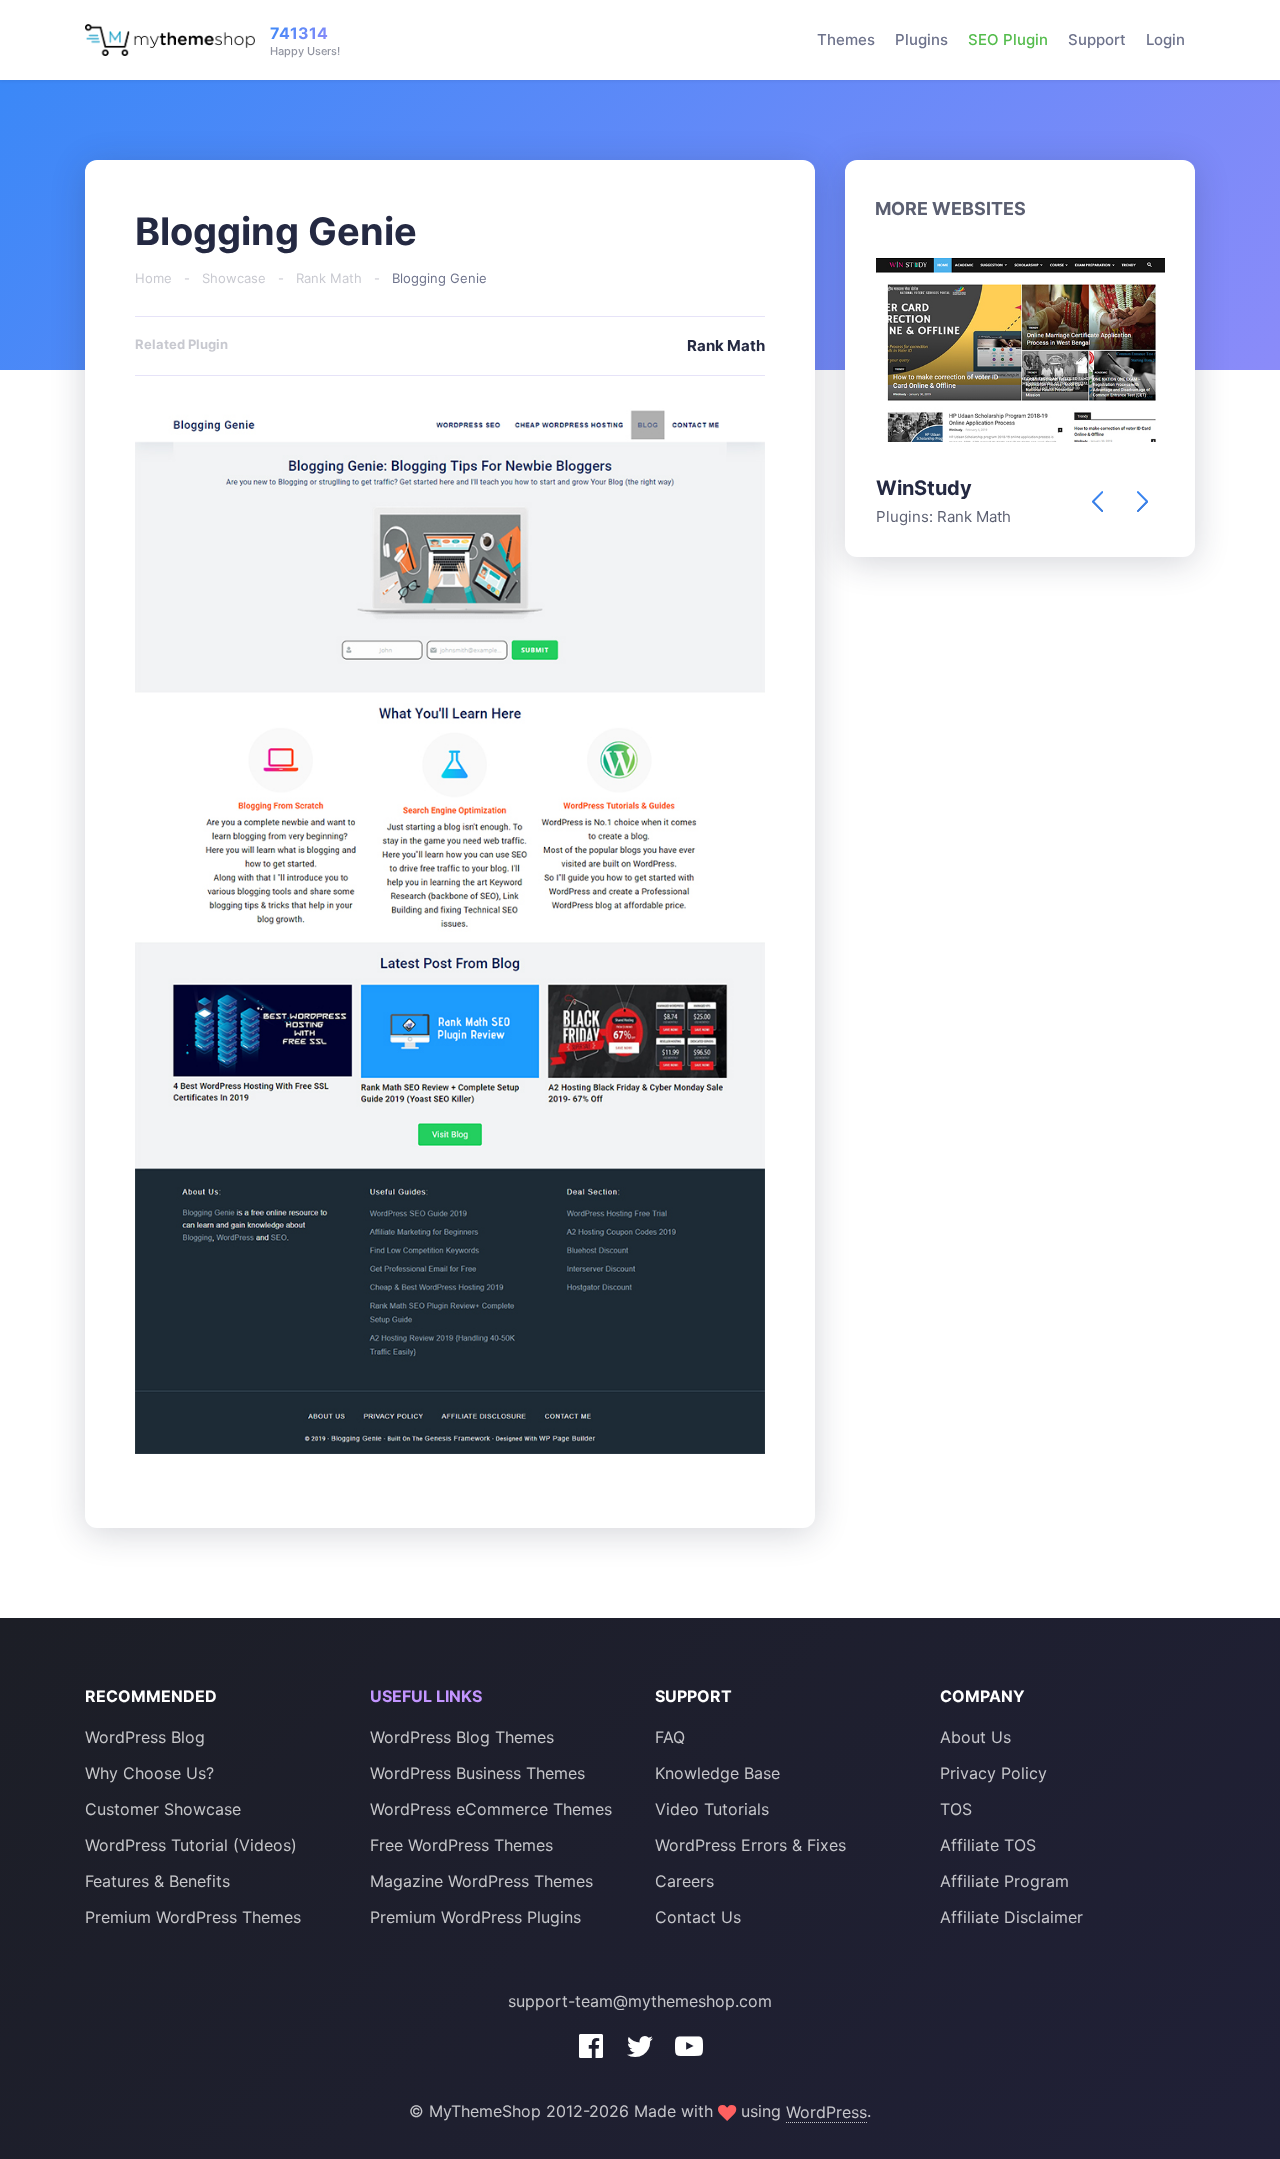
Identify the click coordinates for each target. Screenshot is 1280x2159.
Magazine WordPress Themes (481, 1881)
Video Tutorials (712, 1809)
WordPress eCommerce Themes (491, 1809)
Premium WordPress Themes (193, 1917)
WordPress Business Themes (477, 1773)
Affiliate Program (1004, 1881)
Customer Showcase (163, 1809)
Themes (846, 39)
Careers (684, 1881)
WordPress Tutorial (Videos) (191, 1845)
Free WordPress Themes (461, 1845)
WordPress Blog (145, 1737)
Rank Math (329, 278)
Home (153, 278)
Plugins (921, 39)
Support (1097, 39)
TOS (956, 1809)
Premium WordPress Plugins (475, 1917)
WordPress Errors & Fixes (750, 1845)
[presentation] (1097, 501)
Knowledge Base (717, 1773)
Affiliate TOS (988, 1845)
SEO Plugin (1008, 39)
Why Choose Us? (149, 1773)
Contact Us (698, 1917)
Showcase (234, 278)
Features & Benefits (157, 1881)
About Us (975, 1737)
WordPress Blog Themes (462, 1737)
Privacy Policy (993, 1773)
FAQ (670, 1737)
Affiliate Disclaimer (1011, 1917)
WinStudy (924, 488)
